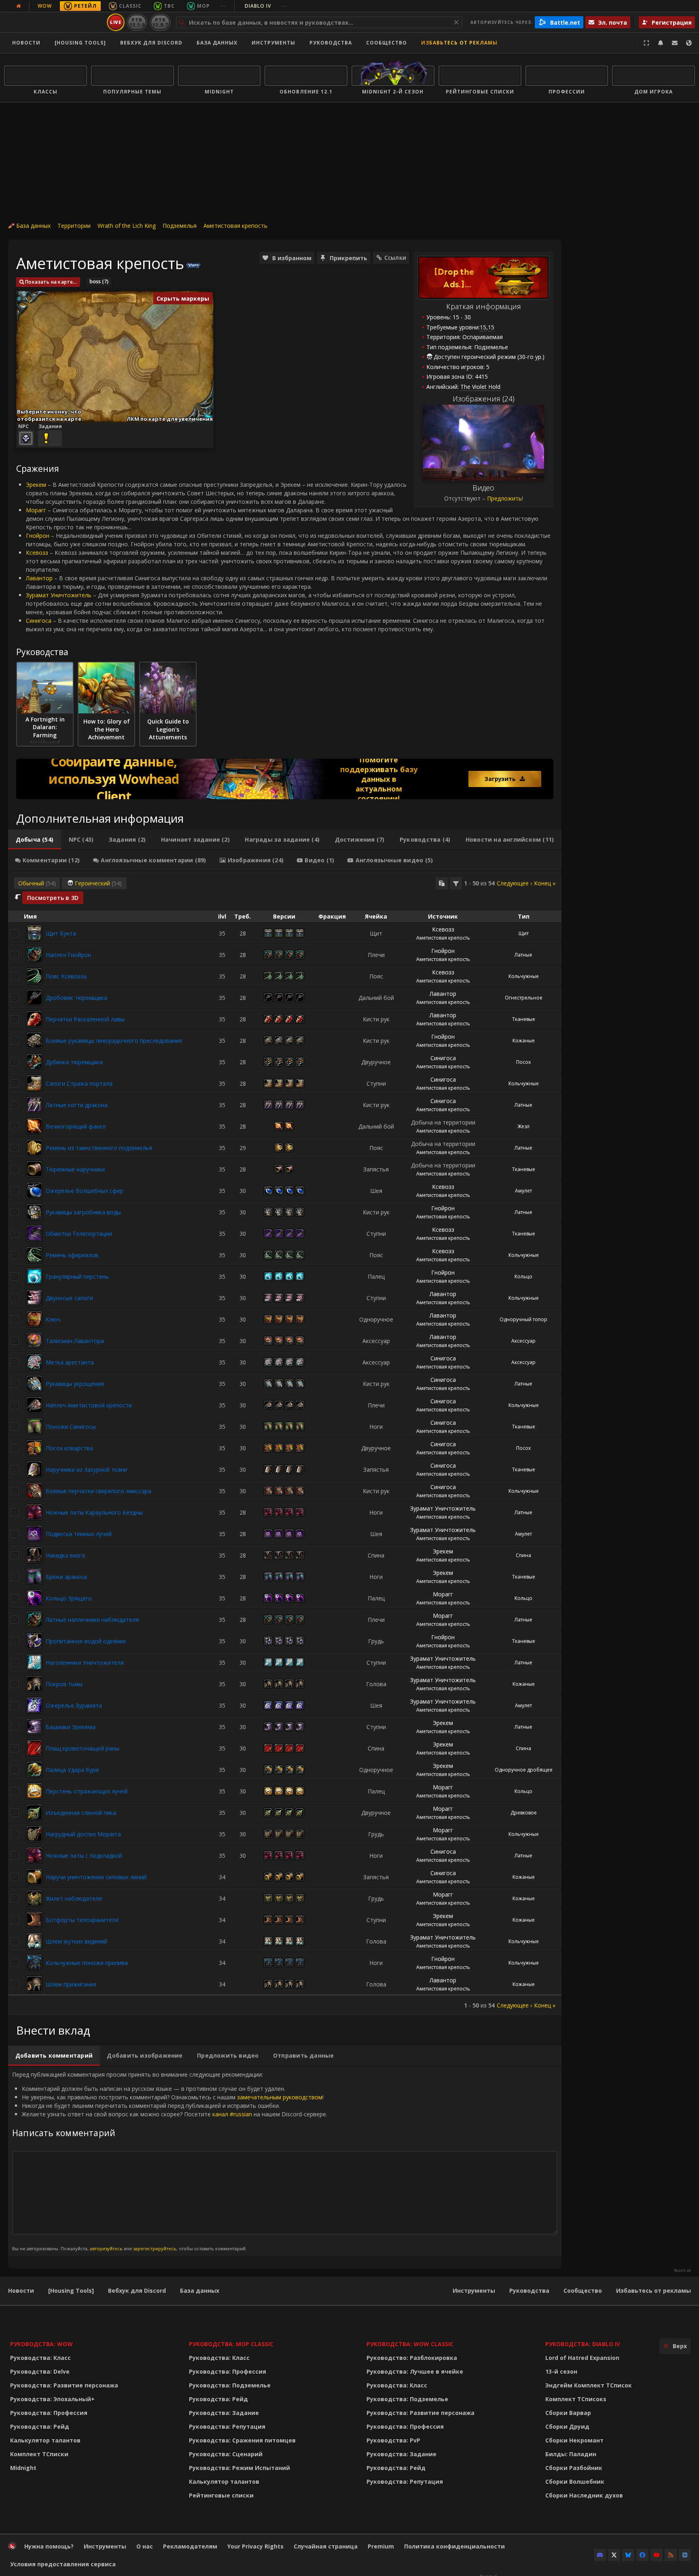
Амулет (523, 1191)
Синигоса (39, 621)
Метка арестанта (70, 1362)
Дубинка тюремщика (74, 1062)
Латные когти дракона (77, 1105)
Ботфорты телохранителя (82, 1920)
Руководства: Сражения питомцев (242, 2440)
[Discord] (600, 2555)
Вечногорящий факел (76, 1126)
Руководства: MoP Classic (231, 2344)
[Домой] (54, 22)
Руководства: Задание (224, 2413)
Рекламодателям (190, 2546)
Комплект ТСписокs (576, 2399)
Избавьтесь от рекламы (459, 43)
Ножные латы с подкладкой (84, 1856)
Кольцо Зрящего (69, 1598)
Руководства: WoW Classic (410, 2344)
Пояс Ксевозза (66, 976)
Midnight (23, 2468)
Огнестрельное (524, 998)
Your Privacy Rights (255, 2546)
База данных (217, 43)
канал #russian (232, 2114)
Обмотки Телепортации (79, 1234)
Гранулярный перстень (77, 1276)
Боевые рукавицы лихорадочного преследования (114, 1041)
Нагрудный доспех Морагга (83, 1834)
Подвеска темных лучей (79, 1534)
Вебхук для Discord (151, 43)
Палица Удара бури (72, 1770)
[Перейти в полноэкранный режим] (646, 43)
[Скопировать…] (442, 883)
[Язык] (689, 43)
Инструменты (474, 2291)
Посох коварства (69, 1448)
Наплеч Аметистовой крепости (89, 1405)
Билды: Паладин (571, 2454)
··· (223, 6)
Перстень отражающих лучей (87, 1791)
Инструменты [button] (273, 43)
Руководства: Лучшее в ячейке (415, 2371)
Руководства (331, 43)
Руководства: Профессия (49, 2413)
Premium (381, 2546)
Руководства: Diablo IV (583, 2344)
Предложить (504, 498)
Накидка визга (65, 1555)
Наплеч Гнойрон (68, 955)
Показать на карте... (51, 282)
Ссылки (395, 258)
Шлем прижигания (71, 1984)
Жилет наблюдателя (74, 1898)
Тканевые (524, 1019)
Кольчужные (524, 976)
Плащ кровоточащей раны (83, 1748)
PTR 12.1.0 (137, 22)
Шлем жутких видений (76, 1941)
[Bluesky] (628, 2555)
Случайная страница (326, 2546)
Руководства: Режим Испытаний (239, 2468)
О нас (145, 2546)
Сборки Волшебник (575, 2482)
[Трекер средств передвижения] (285, 779)
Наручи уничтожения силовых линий (96, 1877)
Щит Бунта (61, 933)
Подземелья (180, 226)
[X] (614, 2555)
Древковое (524, 1813)
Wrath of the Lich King (127, 226)
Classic (130, 6)
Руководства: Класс (40, 2358)
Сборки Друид (567, 2426)
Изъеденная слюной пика (81, 1813)
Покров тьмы (64, 1684)
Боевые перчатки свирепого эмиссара (98, 1491)
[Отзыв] (675, 43)
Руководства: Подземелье (230, 2385)
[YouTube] (657, 2555)
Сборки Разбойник (574, 2468)
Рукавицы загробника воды (83, 1212)
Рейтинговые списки (221, 2495)
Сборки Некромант (574, 2440)
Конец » (545, 883)
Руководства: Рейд (40, 2426)
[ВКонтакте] (685, 2555)
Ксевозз (37, 553)
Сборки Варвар (568, 2413)
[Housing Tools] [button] (80, 43)
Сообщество (387, 43)
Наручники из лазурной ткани (86, 1469)
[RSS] (671, 2555)
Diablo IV (266, 6)
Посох (523, 1062)
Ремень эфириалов (72, 1255)
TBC (169, 6)
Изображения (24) (484, 399)
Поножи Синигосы (71, 1427)
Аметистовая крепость (235, 226)
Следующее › (514, 883)
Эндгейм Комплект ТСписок (589, 2385)
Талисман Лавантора (75, 1341)
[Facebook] (642, 2555)
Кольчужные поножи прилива (87, 1963)
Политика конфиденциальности (454, 2546)
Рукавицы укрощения (75, 1384)
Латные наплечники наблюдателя (92, 1620)
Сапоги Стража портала (79, 1083)
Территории (74, 226)
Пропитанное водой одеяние (86, 1641)
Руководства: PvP (393, 2440)
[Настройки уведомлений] (661, 43)
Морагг (36, 510)
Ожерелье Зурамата (74, 1705)
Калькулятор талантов (45, 2440)
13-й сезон (561, 2371)
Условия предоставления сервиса (63, 2564)
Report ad (682, 2270)
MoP (203, 6)
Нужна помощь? (49, 2546)
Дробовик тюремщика (76, 998)
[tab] (35, 840)
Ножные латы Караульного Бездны (94, 1512)
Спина (523, 1555)
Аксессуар (523, 1341)
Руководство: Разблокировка (412, 2358)
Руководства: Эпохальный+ (52, 2399)
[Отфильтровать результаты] (456, 883)
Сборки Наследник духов (584, 2495)
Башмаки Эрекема (71, 1727)
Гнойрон (38, 536)
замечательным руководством (280, 2097)
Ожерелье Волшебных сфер (85, 1191)
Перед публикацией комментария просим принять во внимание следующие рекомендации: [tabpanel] (170, 2161)
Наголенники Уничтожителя (85, 1663)
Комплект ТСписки (39, 2454)
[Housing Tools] (71, 2291)
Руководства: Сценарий (226, 2454)
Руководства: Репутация (227, 2426)
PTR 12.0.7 (160, 22)
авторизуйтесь (106, 2248)
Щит (524, 933)
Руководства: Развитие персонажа (64, 2385)
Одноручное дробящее (524, 1770)
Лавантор (39, 578)
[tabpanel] (285, 1443)
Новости (26, 43)
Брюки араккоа (66, 1577)
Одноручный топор (523, 1319)
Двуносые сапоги (69, 1298)
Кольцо (523, 1276)
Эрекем (36, 485)
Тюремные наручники (75, 1169)
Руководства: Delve (40, 2371)
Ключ (53, 1319)
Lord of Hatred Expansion (582, 2358)
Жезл (523, 1126)
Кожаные (524, 1041)
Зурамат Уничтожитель (59, 595)
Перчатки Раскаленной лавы (85, 1019)
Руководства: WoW (41, 2344)
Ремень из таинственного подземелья (99, 1148)
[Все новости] (19, 6)
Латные (523, 955)
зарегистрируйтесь (155, 2248)
